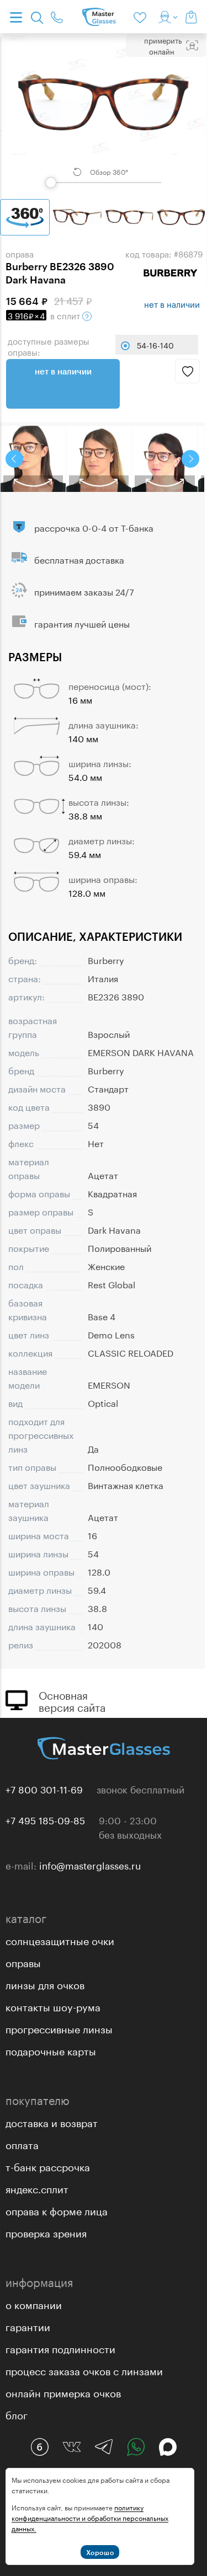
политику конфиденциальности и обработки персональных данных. (90, 2517)
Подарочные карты (51, 2050)
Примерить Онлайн (163, 45)
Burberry (106, 959)
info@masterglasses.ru (90, 1865)
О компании (34, 2304)
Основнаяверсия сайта (72, 1700)
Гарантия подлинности (60, 2348)
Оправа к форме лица (57, 2210)
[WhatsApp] (136, 2447)
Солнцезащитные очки (60, 1940)
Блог (17, 2414)
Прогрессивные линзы (59, 2028)
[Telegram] (104, 2447)
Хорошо (100, 2552)
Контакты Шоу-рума (53, 2006)
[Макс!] (168, 2447)
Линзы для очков (45, 1984)
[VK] (72, 2447)
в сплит (45, 315)
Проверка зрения (46, 2232)
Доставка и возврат (52, 2122)
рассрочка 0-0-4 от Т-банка (94, 527)
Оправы (23, 1962)
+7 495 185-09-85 (45, 1819)
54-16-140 (155, 345)
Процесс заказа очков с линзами (84, 2370)
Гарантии (28, 2326)
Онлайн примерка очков (63, 2392)
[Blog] (40, 2447)
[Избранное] (142, 17)
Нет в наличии (63, 371)
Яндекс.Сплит (37, 2188)
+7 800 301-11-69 (44, 1788)
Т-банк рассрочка (48, 2166)
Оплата (22, 2144)
